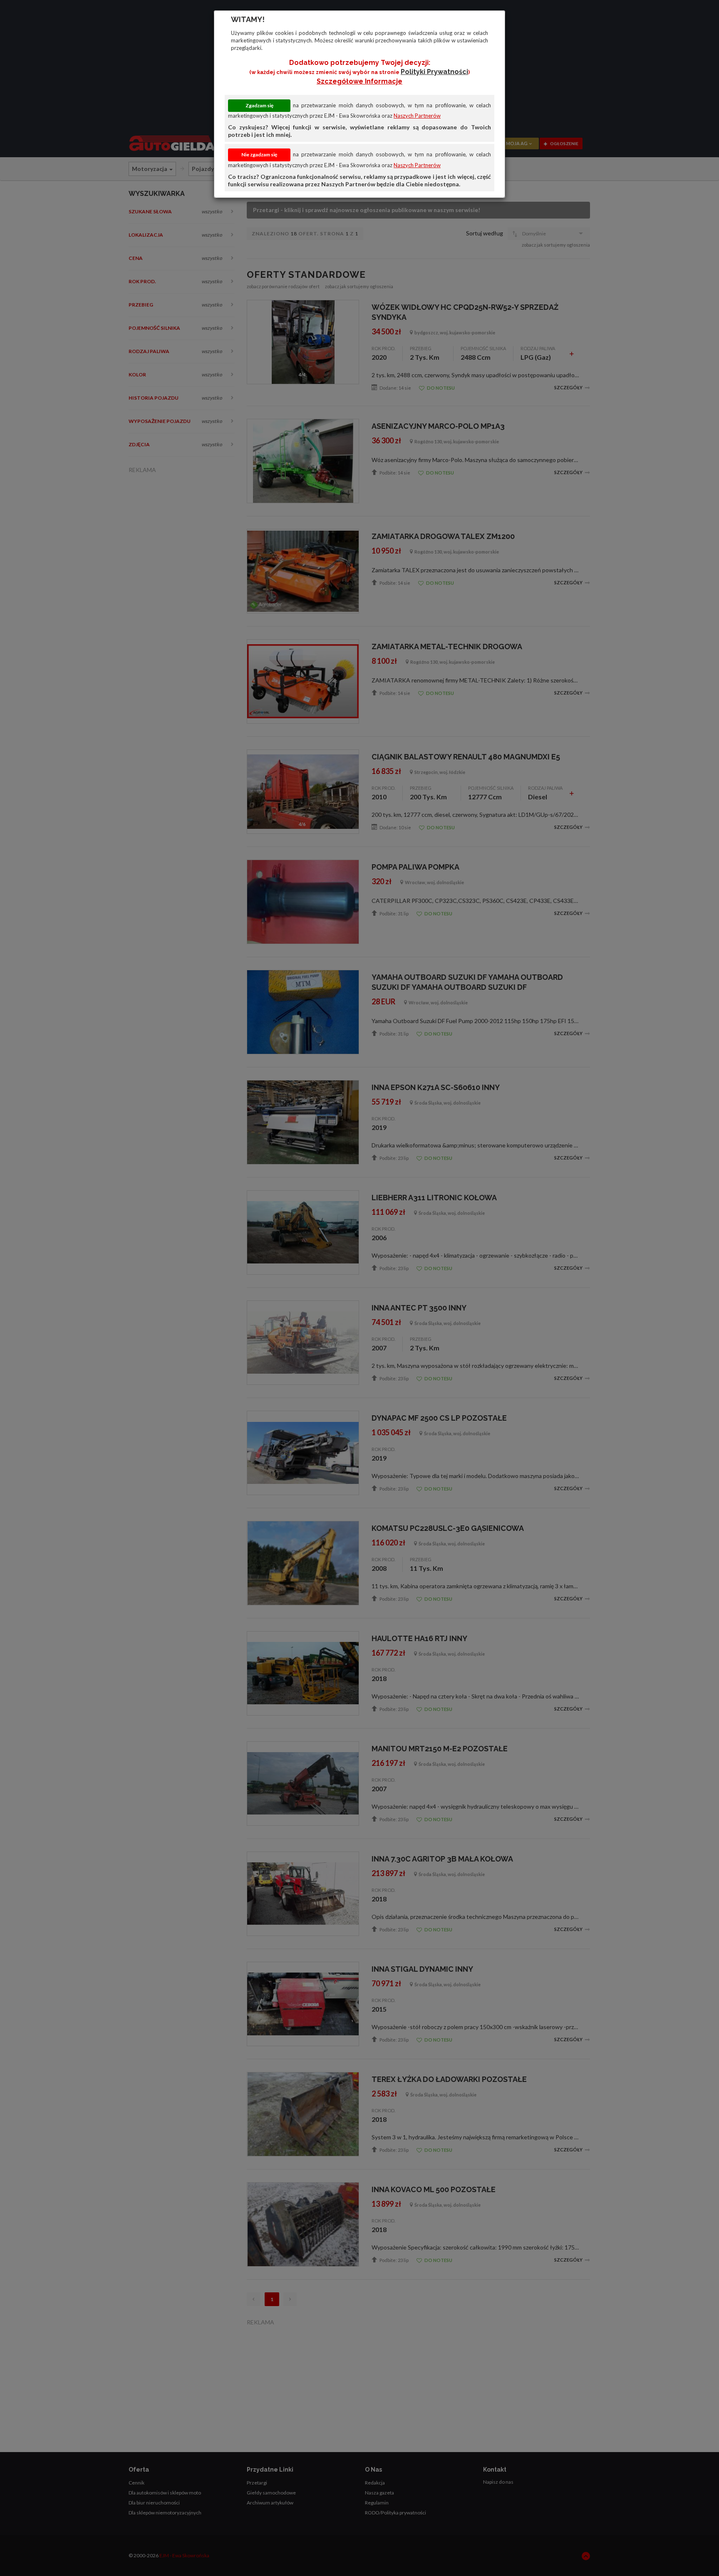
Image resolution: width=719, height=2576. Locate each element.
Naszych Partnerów (417, 116)
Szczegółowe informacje (359, 81)
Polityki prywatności (434, 72)
